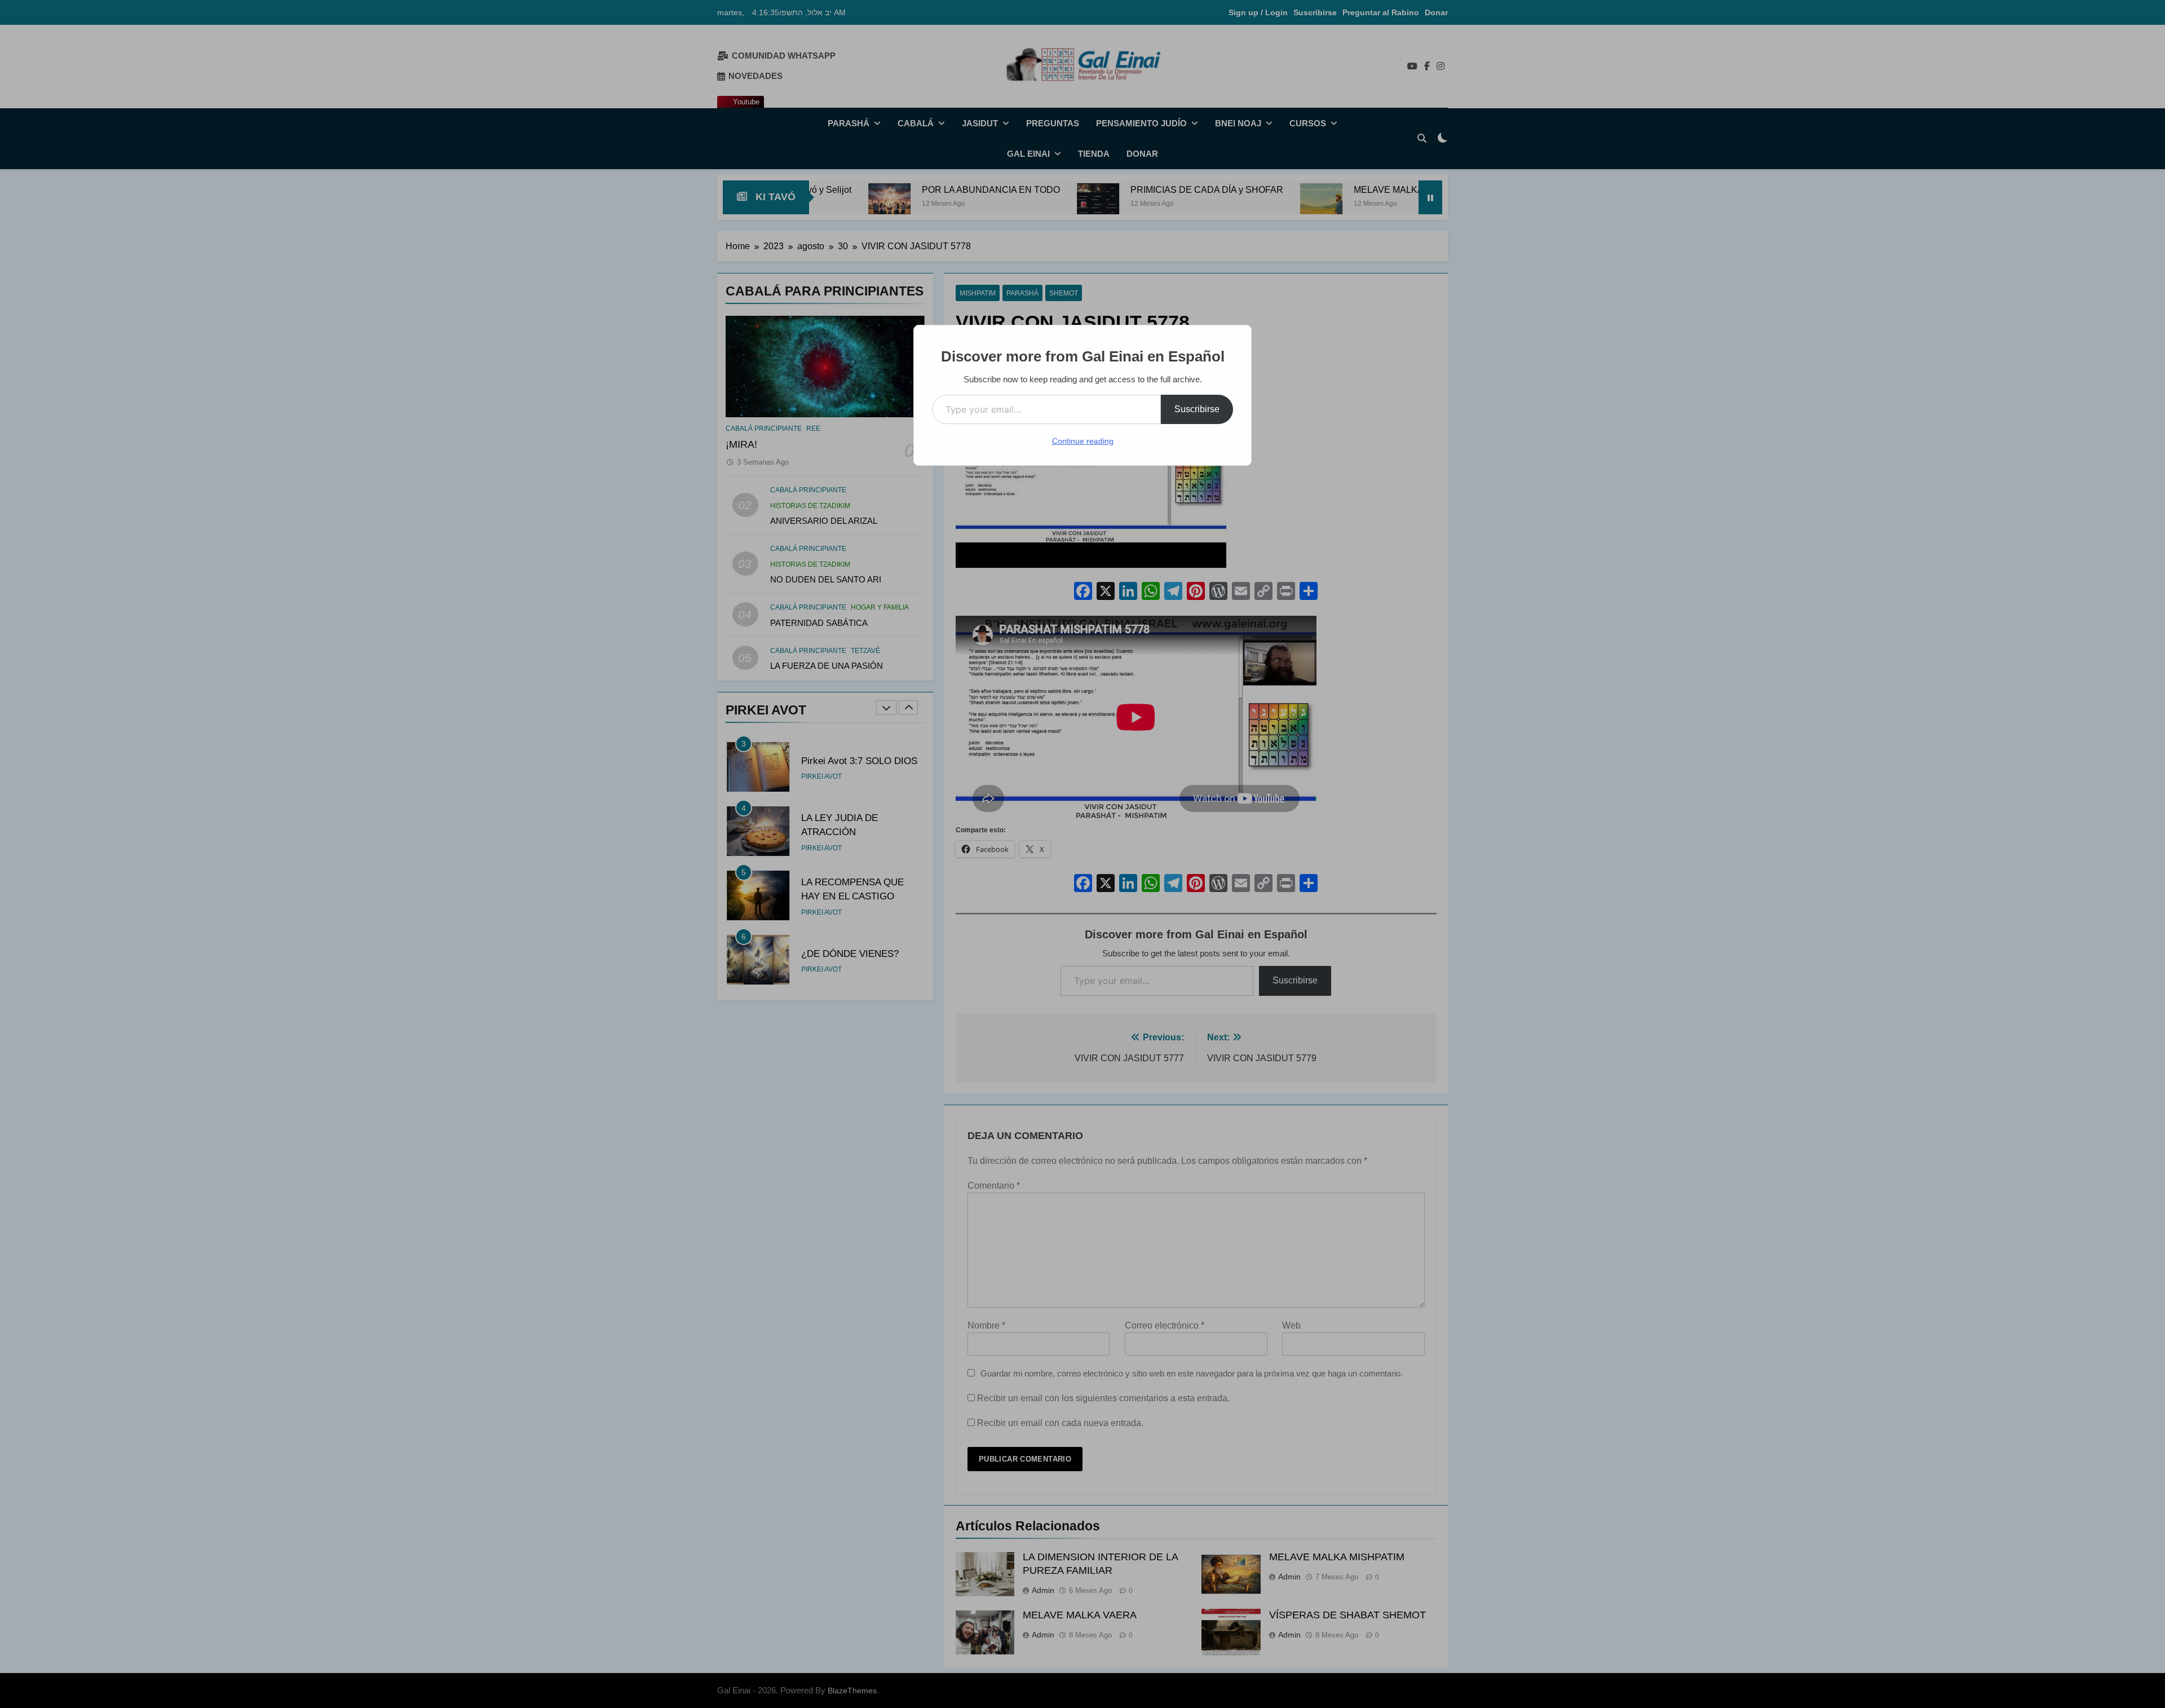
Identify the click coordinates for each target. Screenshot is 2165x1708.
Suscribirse (1197, 409)
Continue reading (1083, 441)
